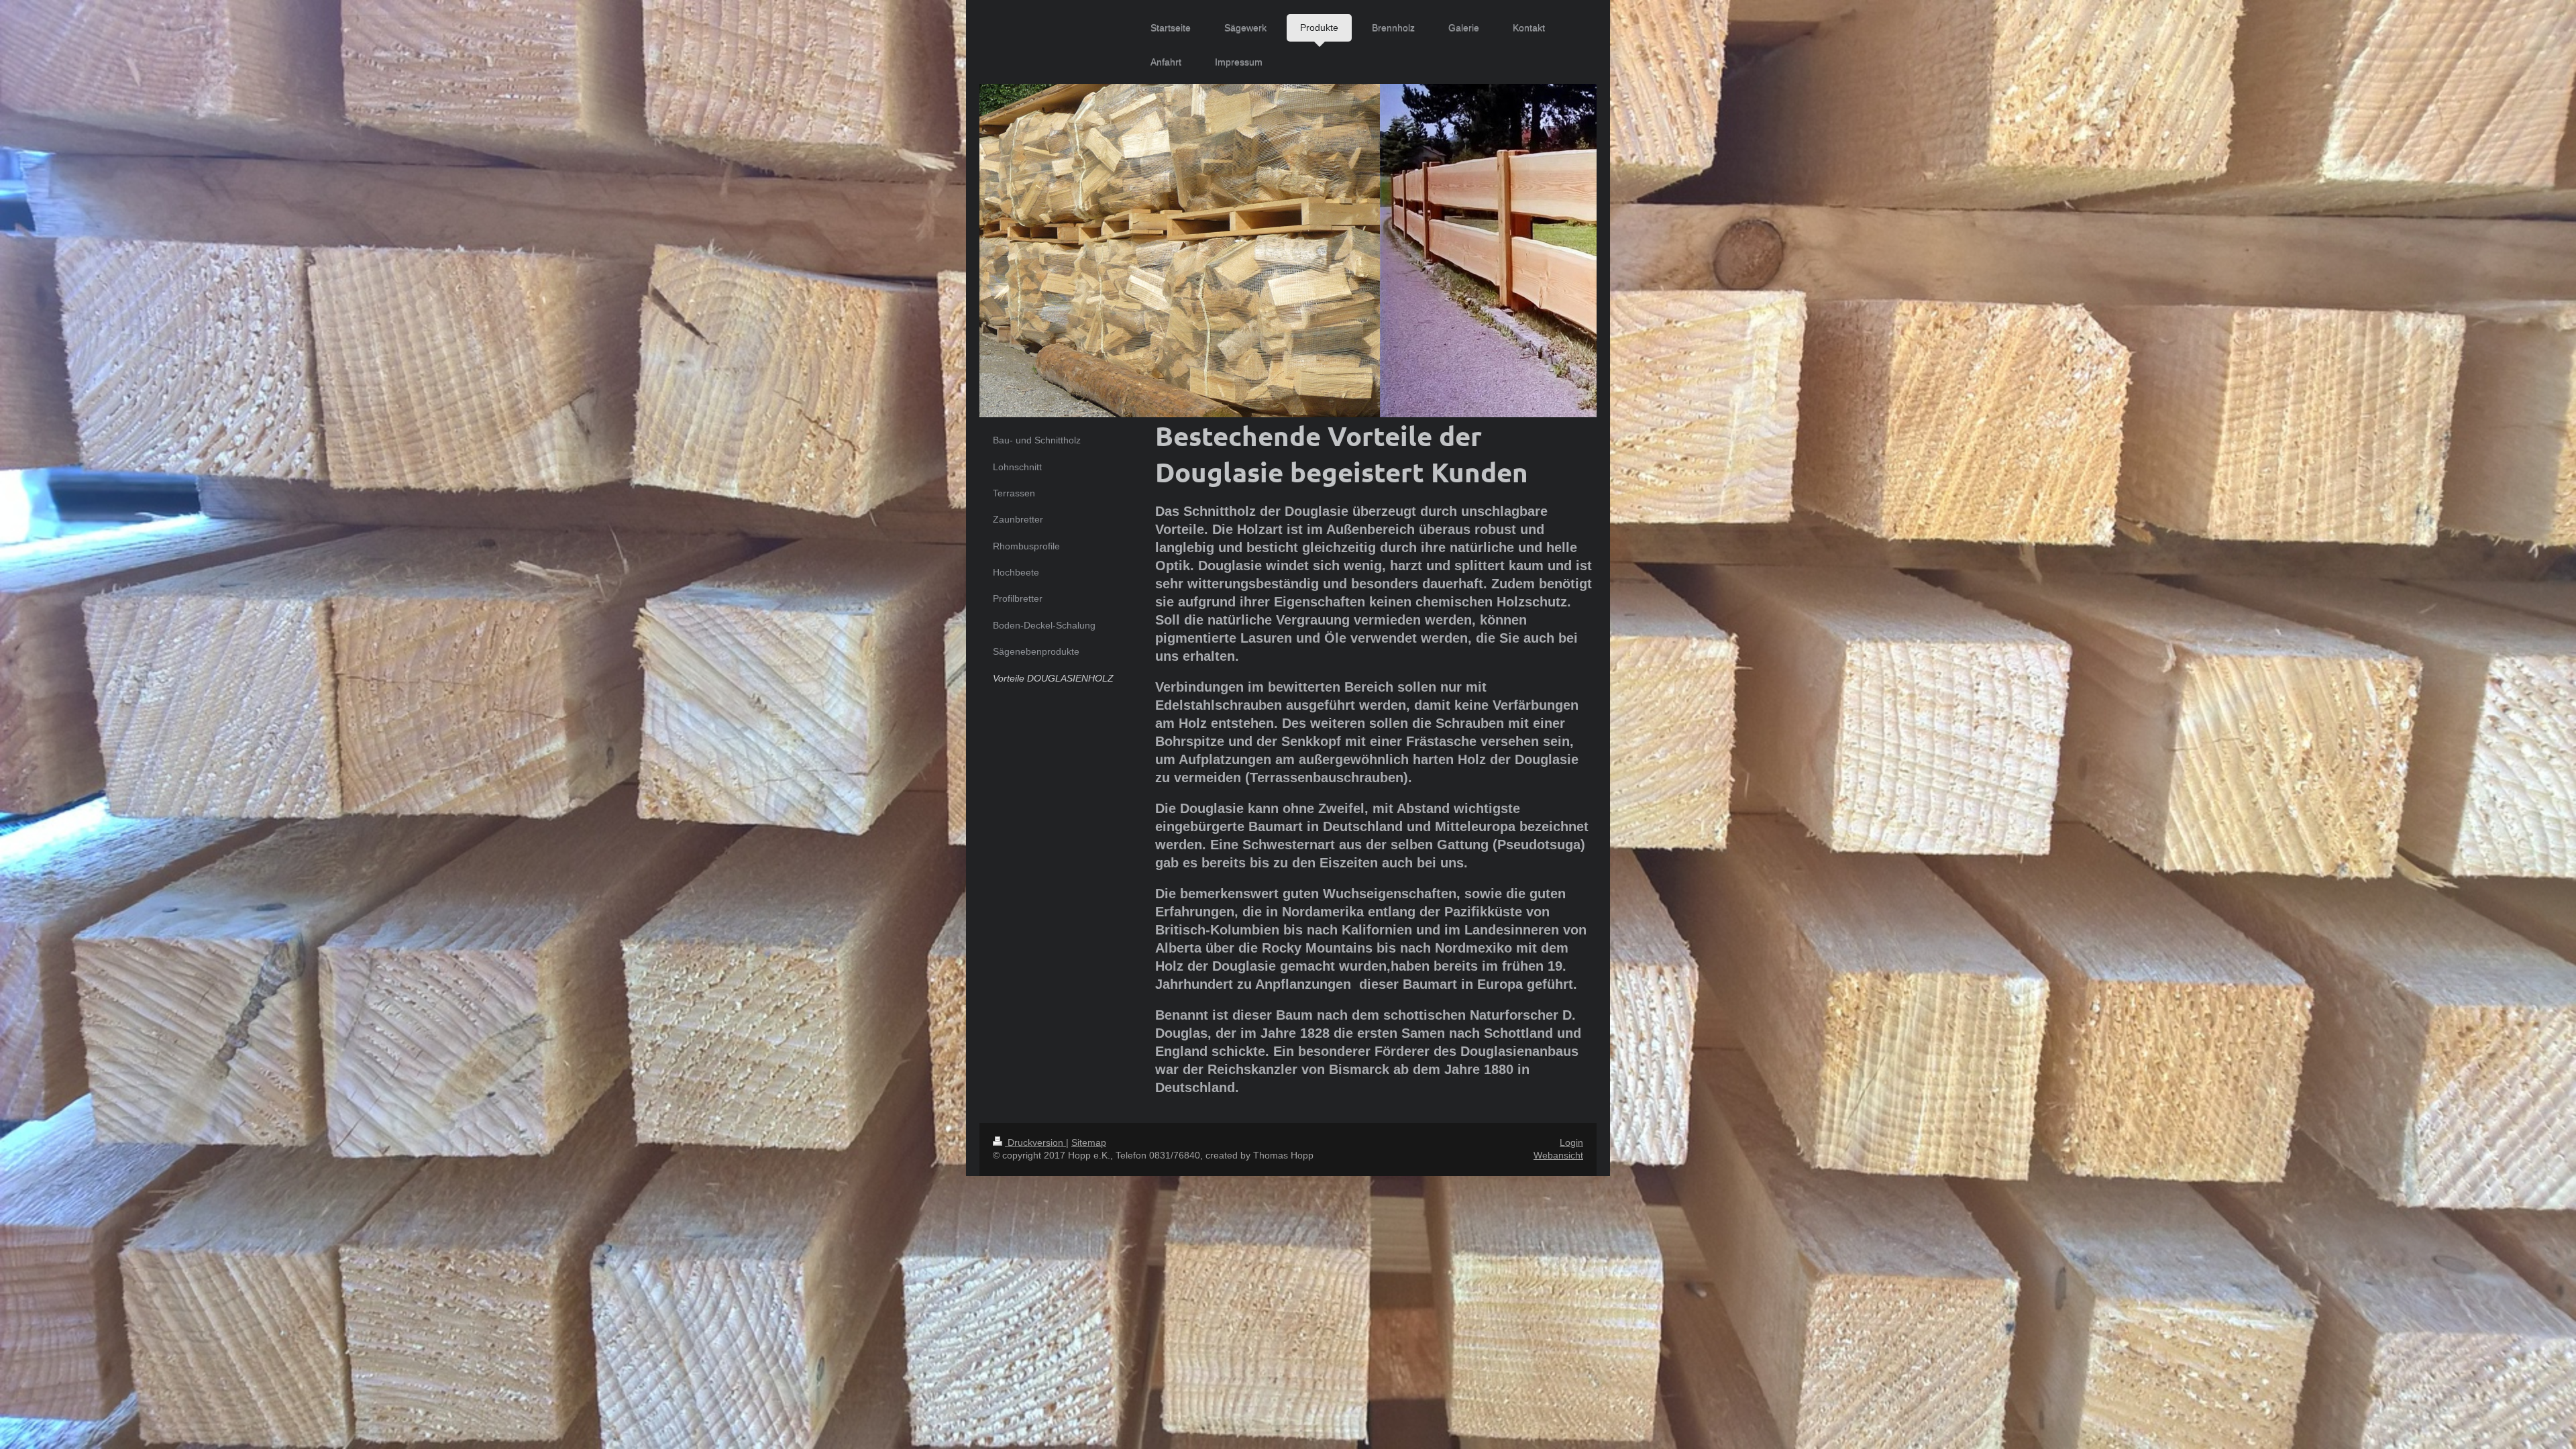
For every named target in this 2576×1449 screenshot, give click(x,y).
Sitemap (1089, 1142)
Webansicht (1558, 1155)
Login (1571, 1142)
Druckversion (1035, 1142)
